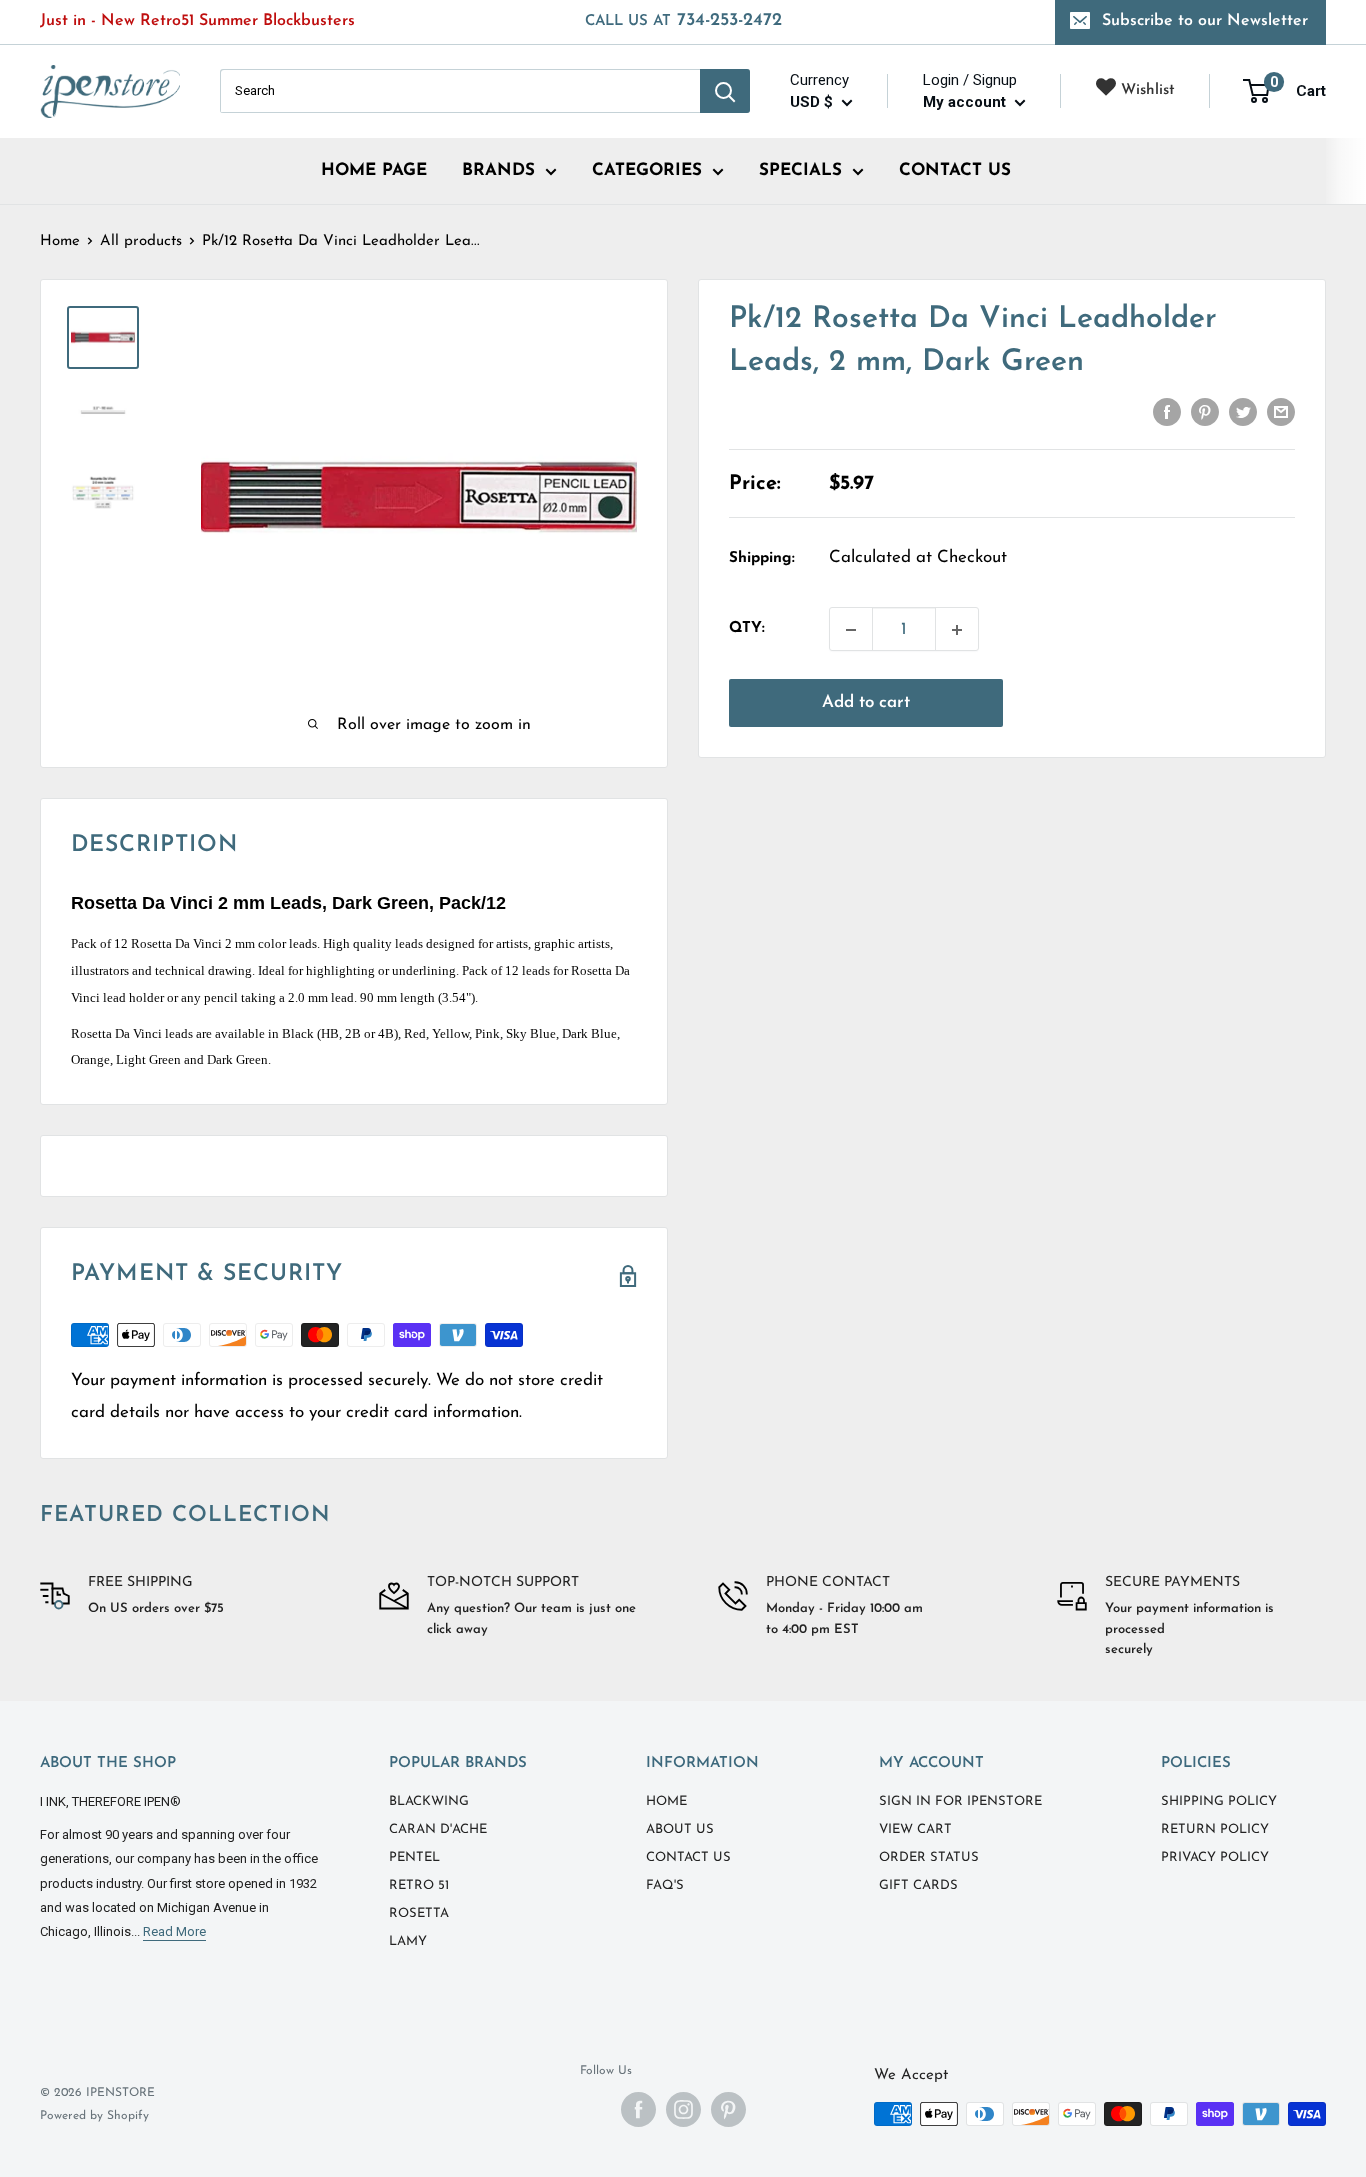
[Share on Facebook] (1167, 412)
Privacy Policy (1215, 1857)
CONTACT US (955, 170)
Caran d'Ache (438, 1829)
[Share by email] (1281, 412)
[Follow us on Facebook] (638, 2109)
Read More (174, 1931)
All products (141, 241)
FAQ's (665, 1885)
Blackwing (429, 1801)
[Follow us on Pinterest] (728, 2109)
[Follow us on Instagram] (683, 2109)
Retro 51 (419, 1885)
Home (60, 241)
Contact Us (688, 1857)
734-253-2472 (683, 21)
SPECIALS (800, 170)
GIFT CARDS (918, 1885)
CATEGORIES (647, 170)
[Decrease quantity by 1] (851, 630)
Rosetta (419, 1913)
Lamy (408, 1941)
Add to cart (866, 703)
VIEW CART (915, 1829)
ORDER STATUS (929, 1857)
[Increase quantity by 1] (957, 630)
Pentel (414, 1857)
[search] (460, 91)
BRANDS (498, 170)
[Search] (725, 91)
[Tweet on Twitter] (1243, 412)
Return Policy (1215, 1829)
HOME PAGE (374, 170)
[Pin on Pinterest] (1205, 412)
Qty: (747, 629)
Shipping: (762, 558)
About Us (680, 1829)
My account (966, 102)
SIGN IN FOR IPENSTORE (960, 1801)
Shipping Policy (1219, 1801)
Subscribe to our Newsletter (1205, 21)
